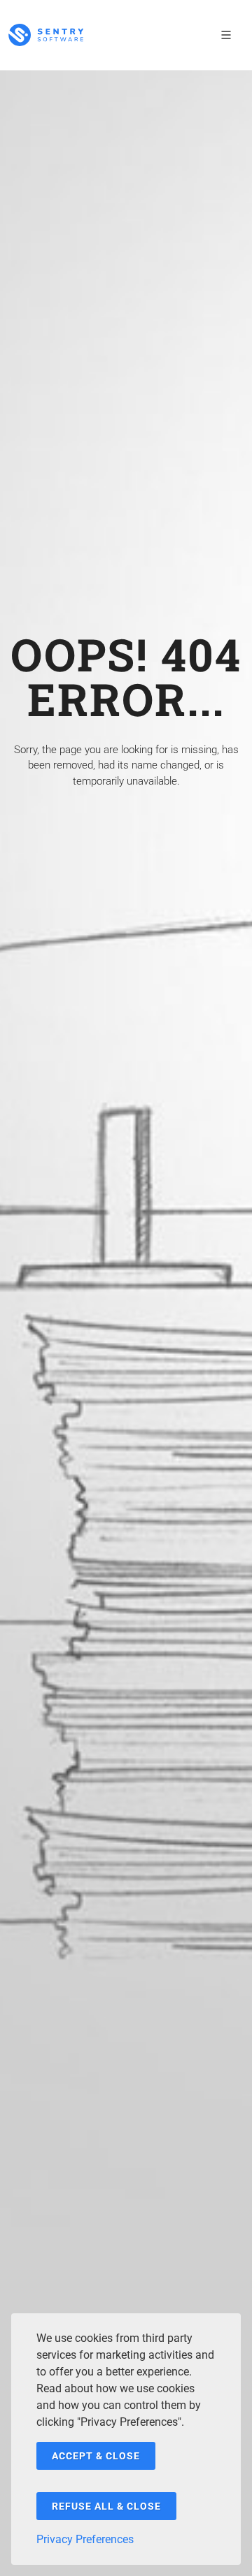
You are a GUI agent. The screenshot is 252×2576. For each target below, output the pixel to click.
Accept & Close (96, 2456)
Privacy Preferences (85, 2539)
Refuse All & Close (106, 2506)
